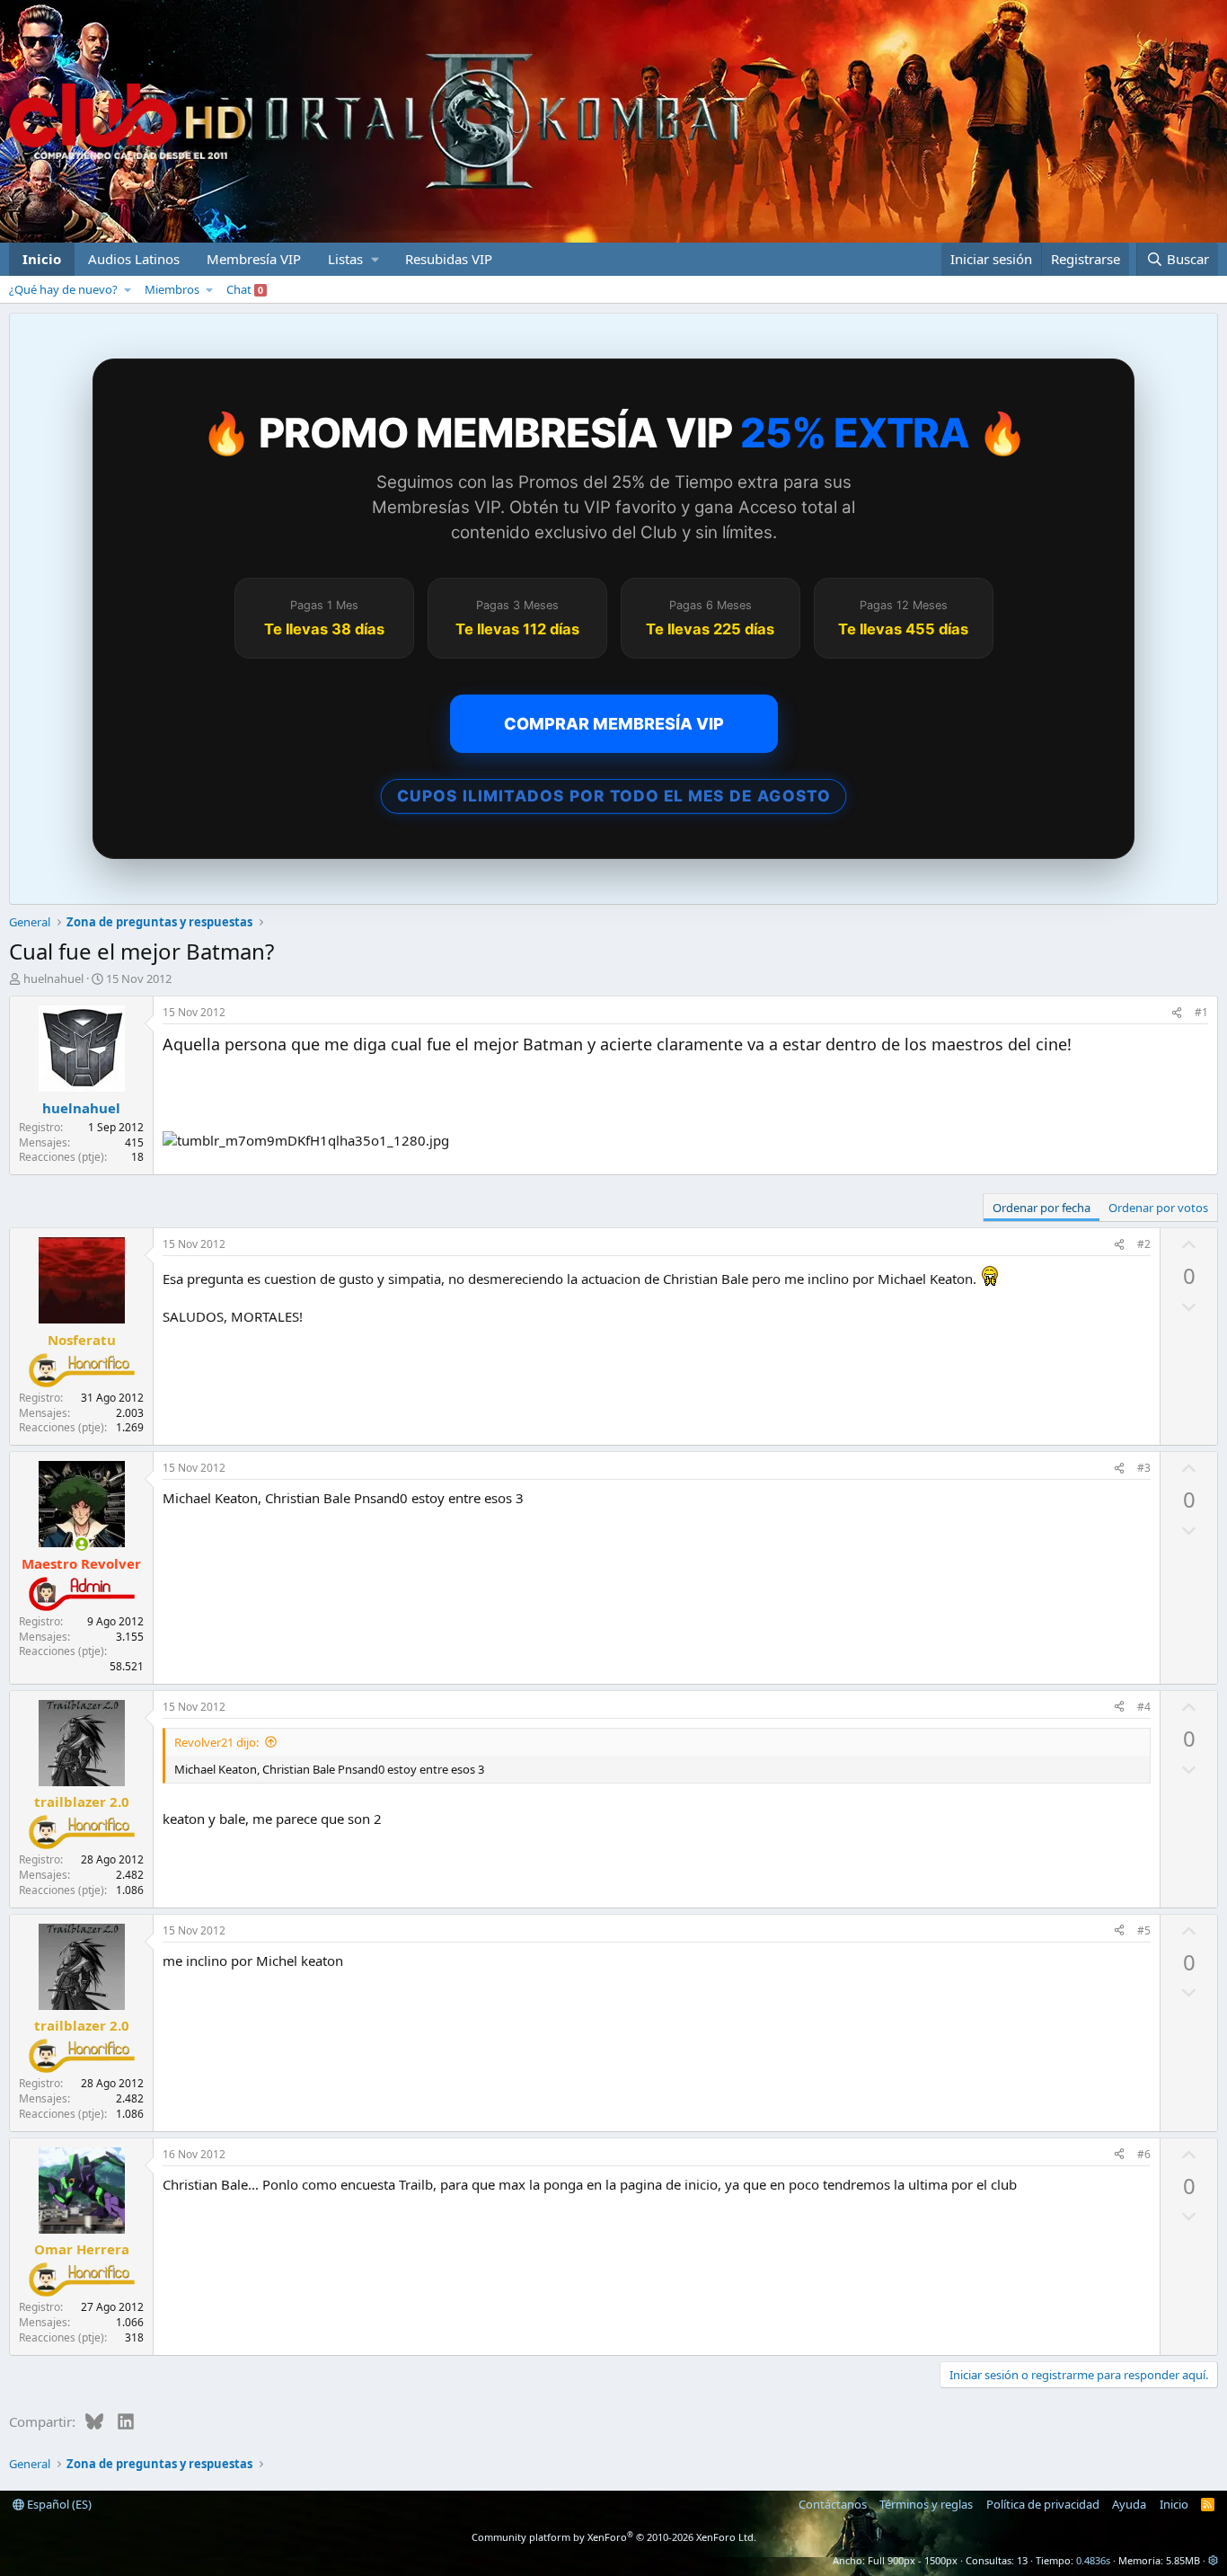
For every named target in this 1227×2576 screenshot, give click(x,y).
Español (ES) (58, 2504)
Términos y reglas (926, 2504)
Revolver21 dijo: (216, 1742)
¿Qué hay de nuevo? (63, 289)
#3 (1144, 1468)
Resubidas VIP (449, 259)
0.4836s (1093, 2560)
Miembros (172, 289)
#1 (1201, 1012)
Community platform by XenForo (614, 2537)
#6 (1144, 2154)
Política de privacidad (1043, 2504)
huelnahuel (53, 978)
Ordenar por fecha (1042, 1208)
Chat (245, 289)
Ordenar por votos (1158, 1208)
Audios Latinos (134, 259)
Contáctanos (833, 2504)
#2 (1144, 1244)
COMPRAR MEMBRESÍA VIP (614, 724)
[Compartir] (1177, 1013)
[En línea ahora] (81, 1544)
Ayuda (1129, 2504)
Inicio (42, 259)
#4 (1144, 1707)
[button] (353, 259)
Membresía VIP (254, 259)
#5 (1144, 1930)
